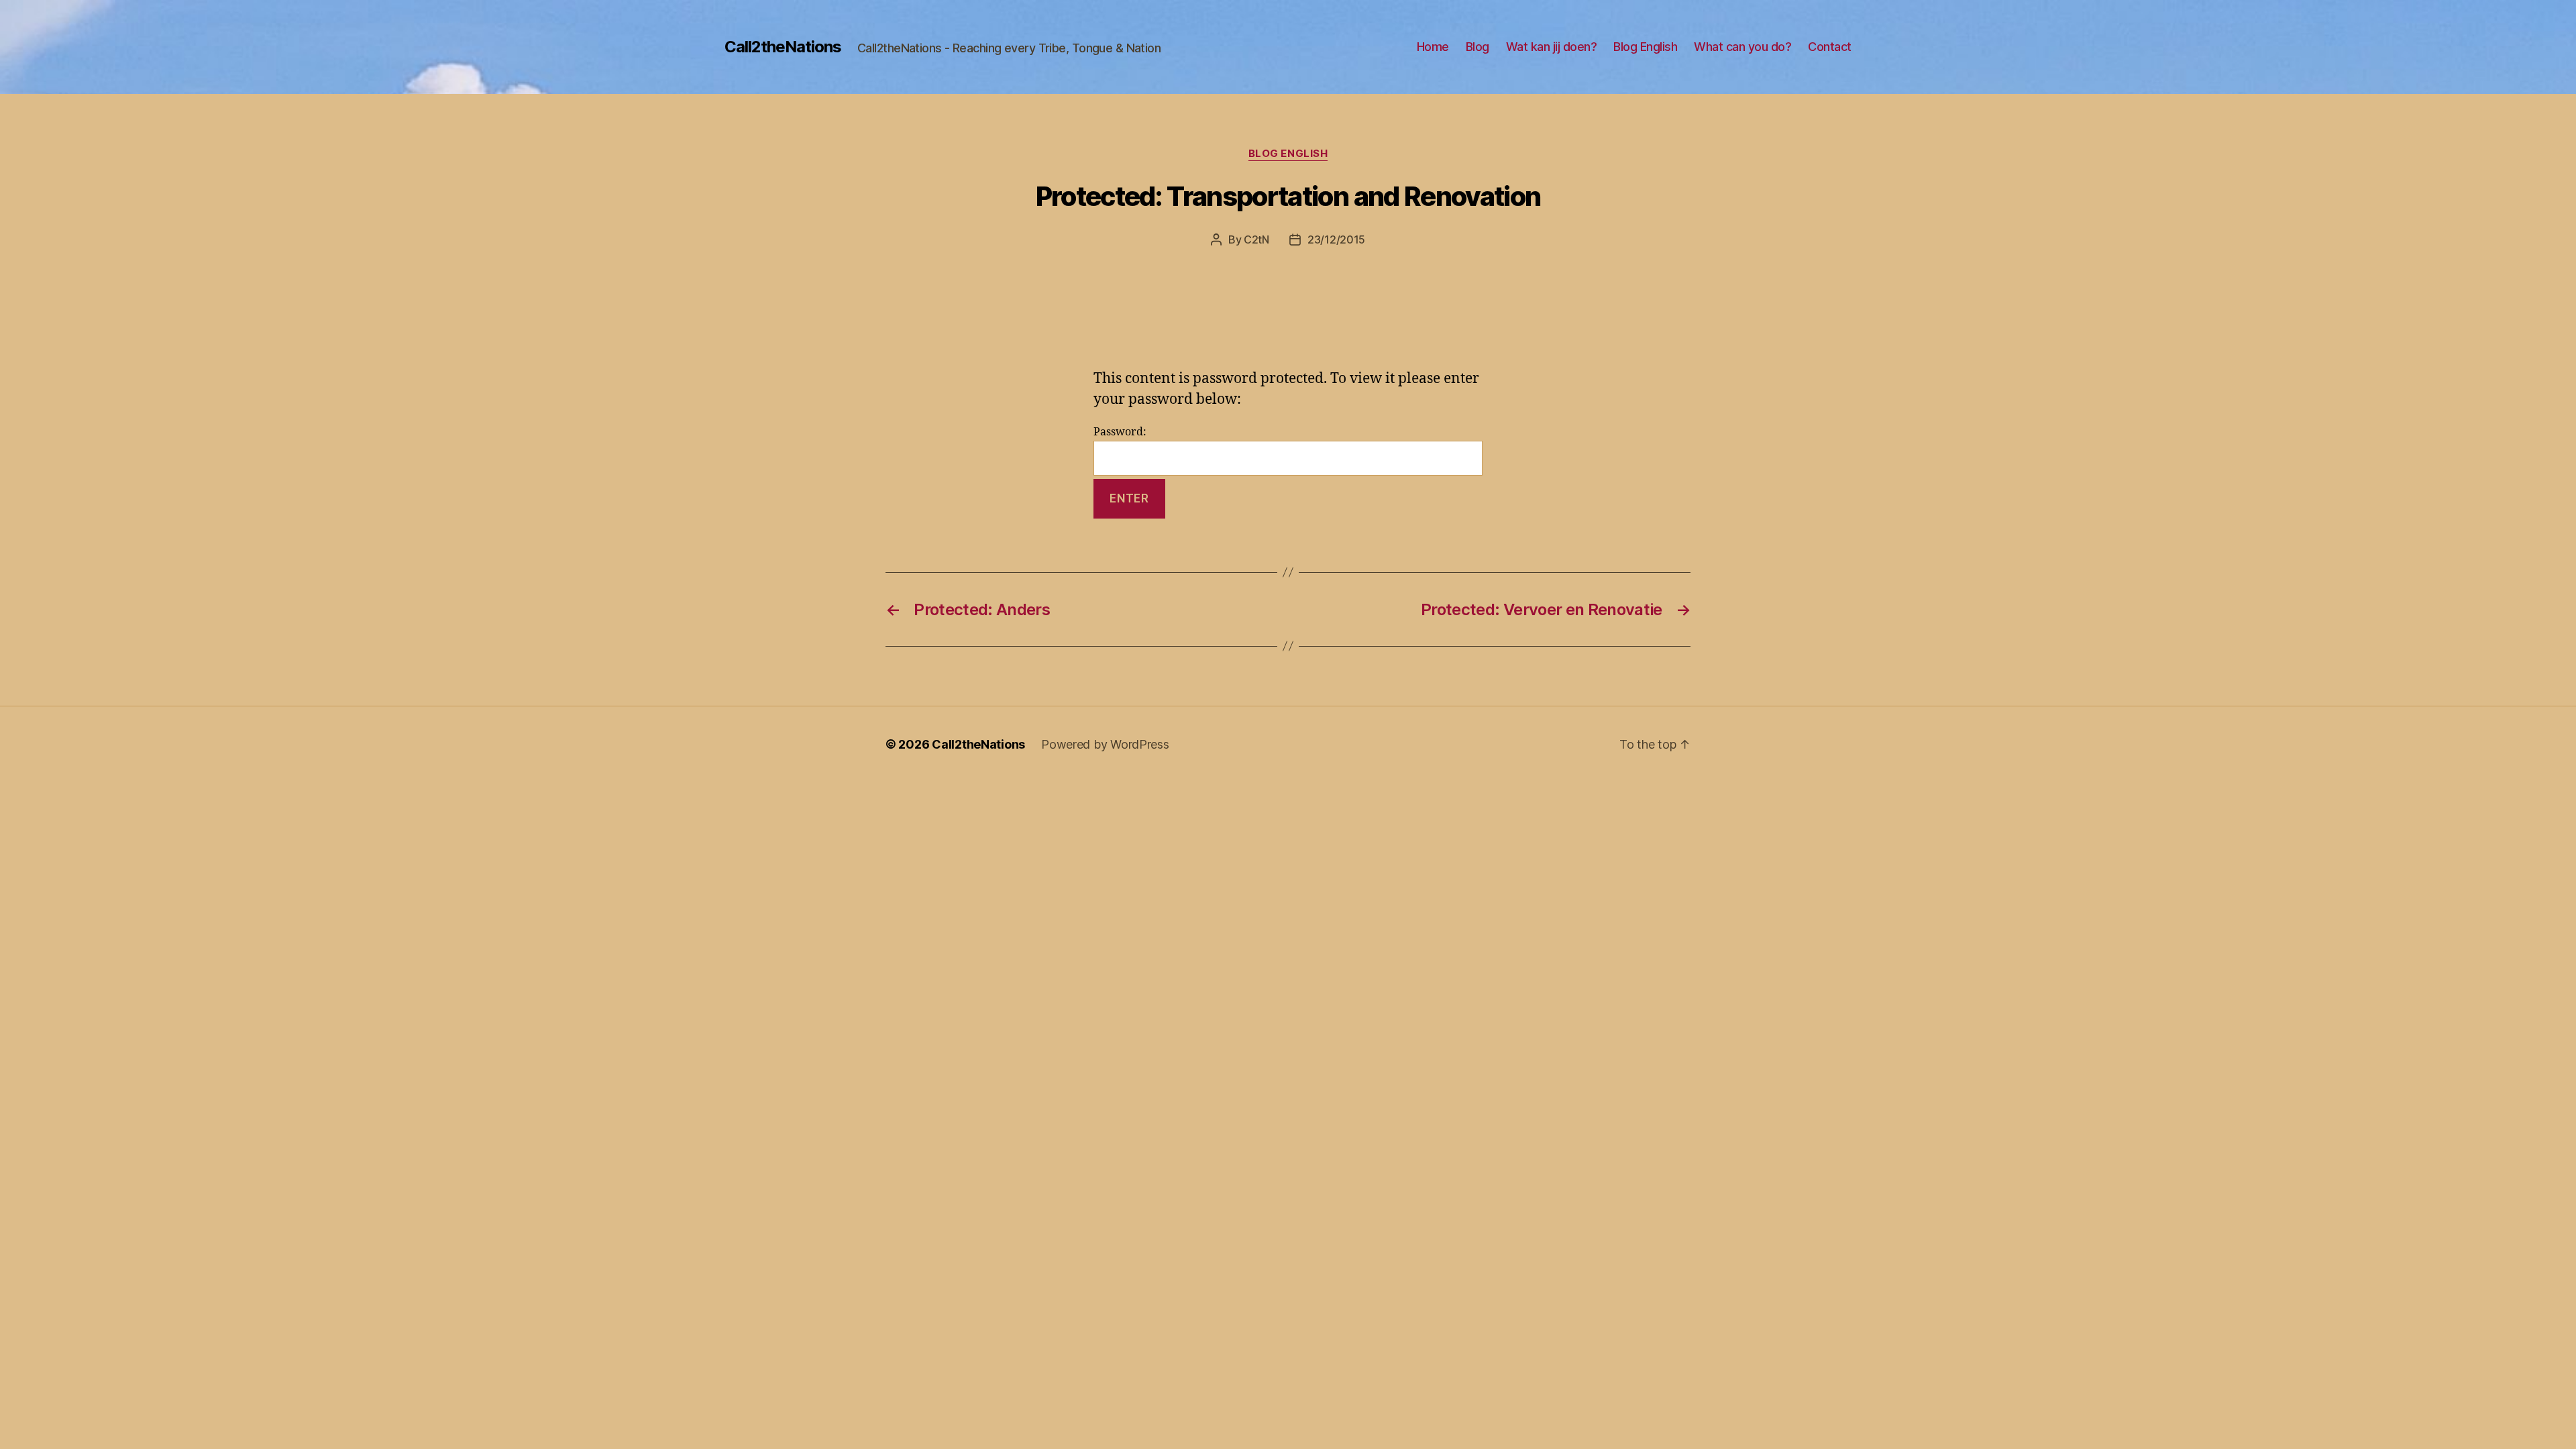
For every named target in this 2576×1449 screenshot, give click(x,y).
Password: (1120, 432)
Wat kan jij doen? (1552, 47)
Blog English (1645, 47)
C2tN (1256, 239)
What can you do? (1742, 47)
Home (1433, 47)
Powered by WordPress (1105, 744)
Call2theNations (783, 47)
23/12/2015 (1336, 239)
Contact (1830, 47)
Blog (1478, 47)
